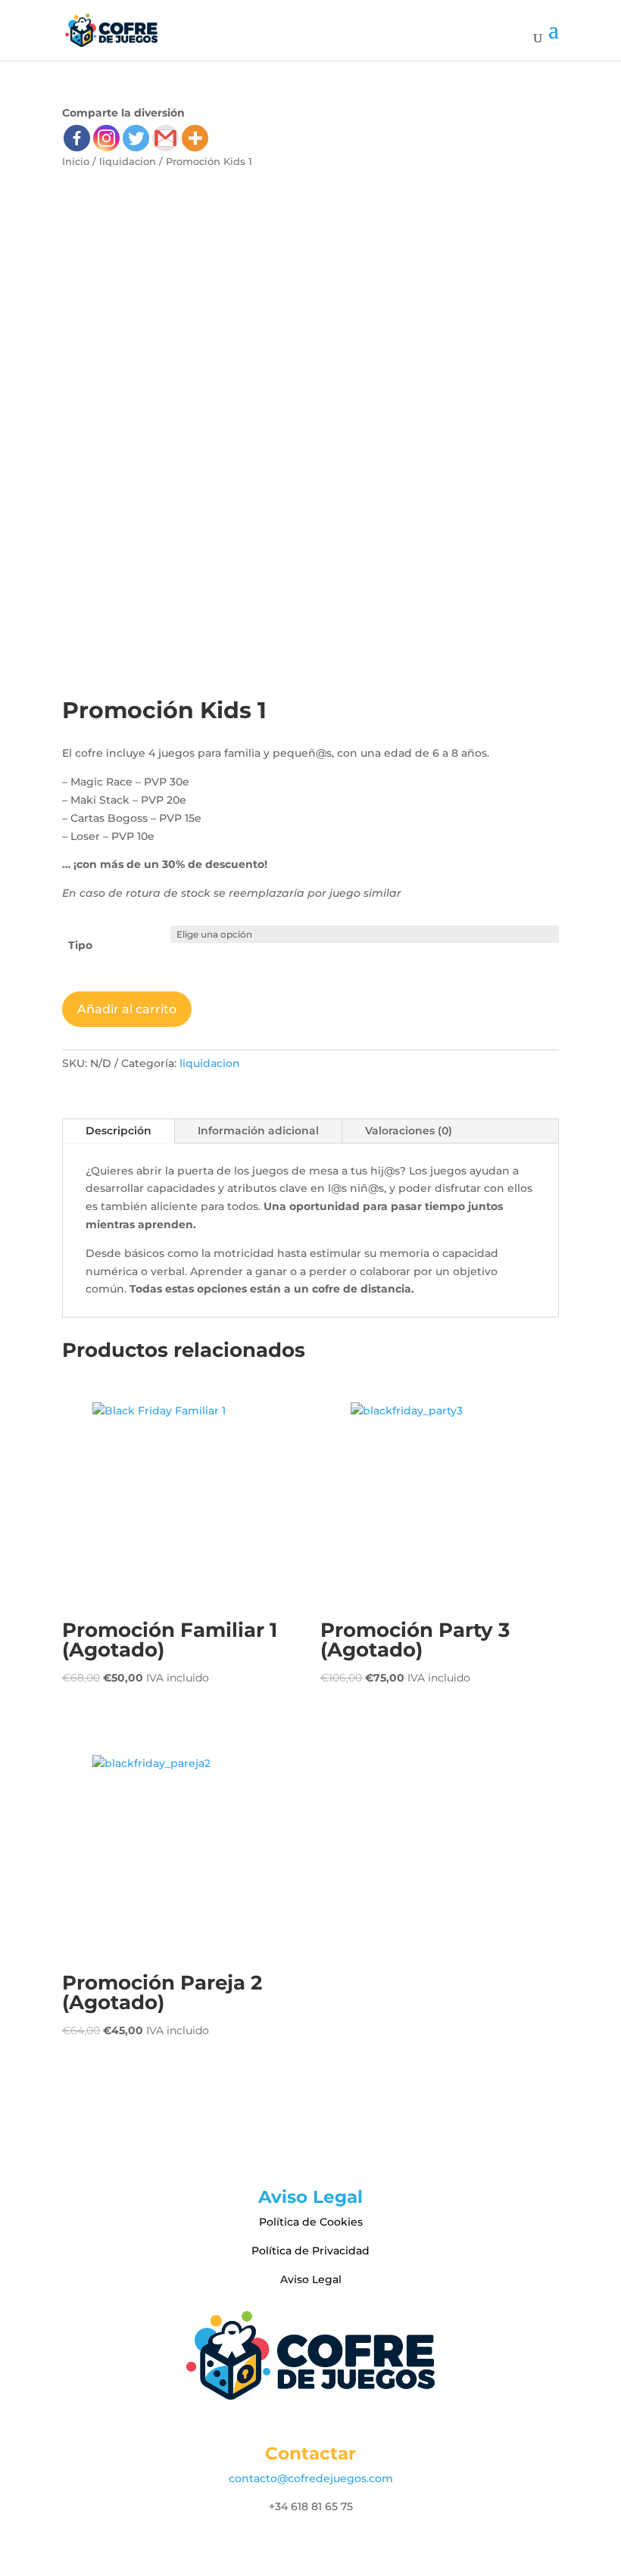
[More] (195, 138)
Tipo (80, 945)
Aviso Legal (311, 2279)
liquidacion (128, 162)
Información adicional (258, 1131)
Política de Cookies (311, 2222)
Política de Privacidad (310, 2251)
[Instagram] (106, 138)
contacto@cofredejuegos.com (311, 2478)
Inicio (76, 162)
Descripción (119, 1131)
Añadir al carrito (127, 1009)
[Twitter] (136, 138)
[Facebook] (77, 138)
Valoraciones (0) (409, 1131)
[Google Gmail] (165, 138)
